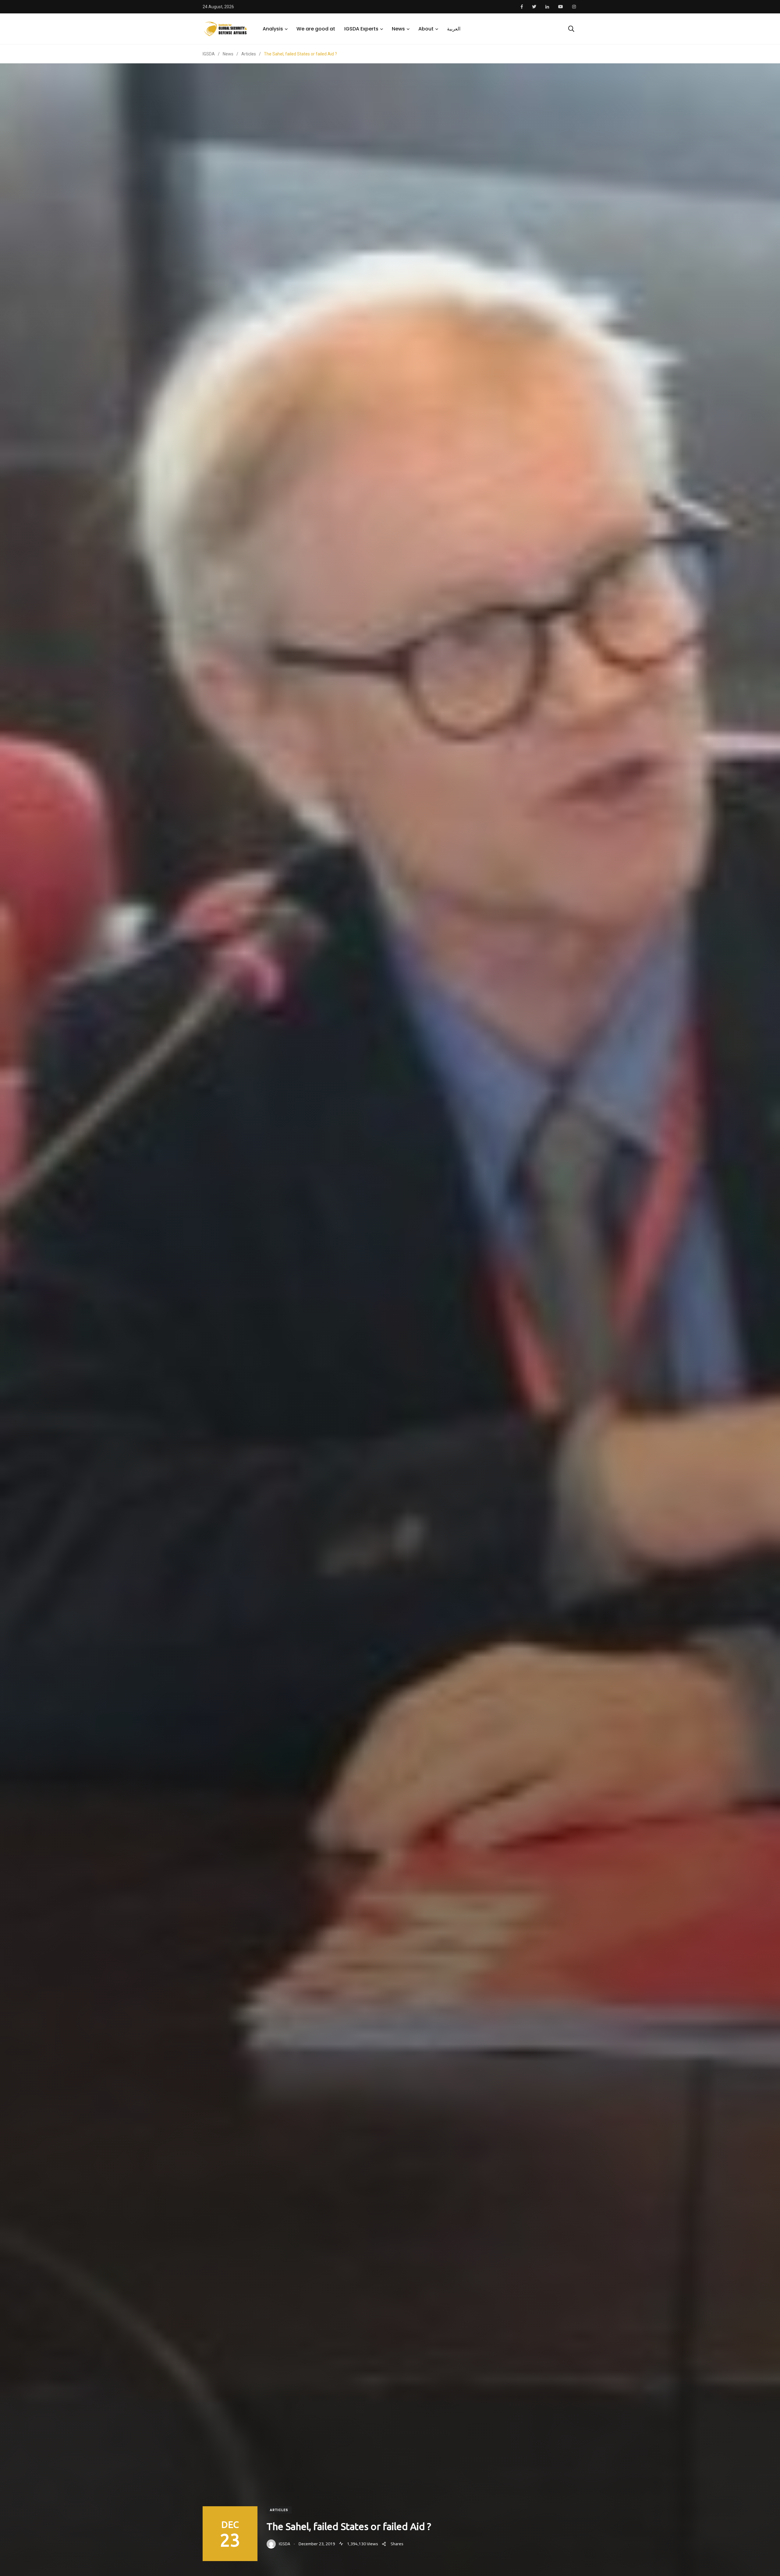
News (398, 29)
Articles (279, 2510)
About (426, 29)
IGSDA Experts (361, 29)
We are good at (316, 29)
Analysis (273, 29)
